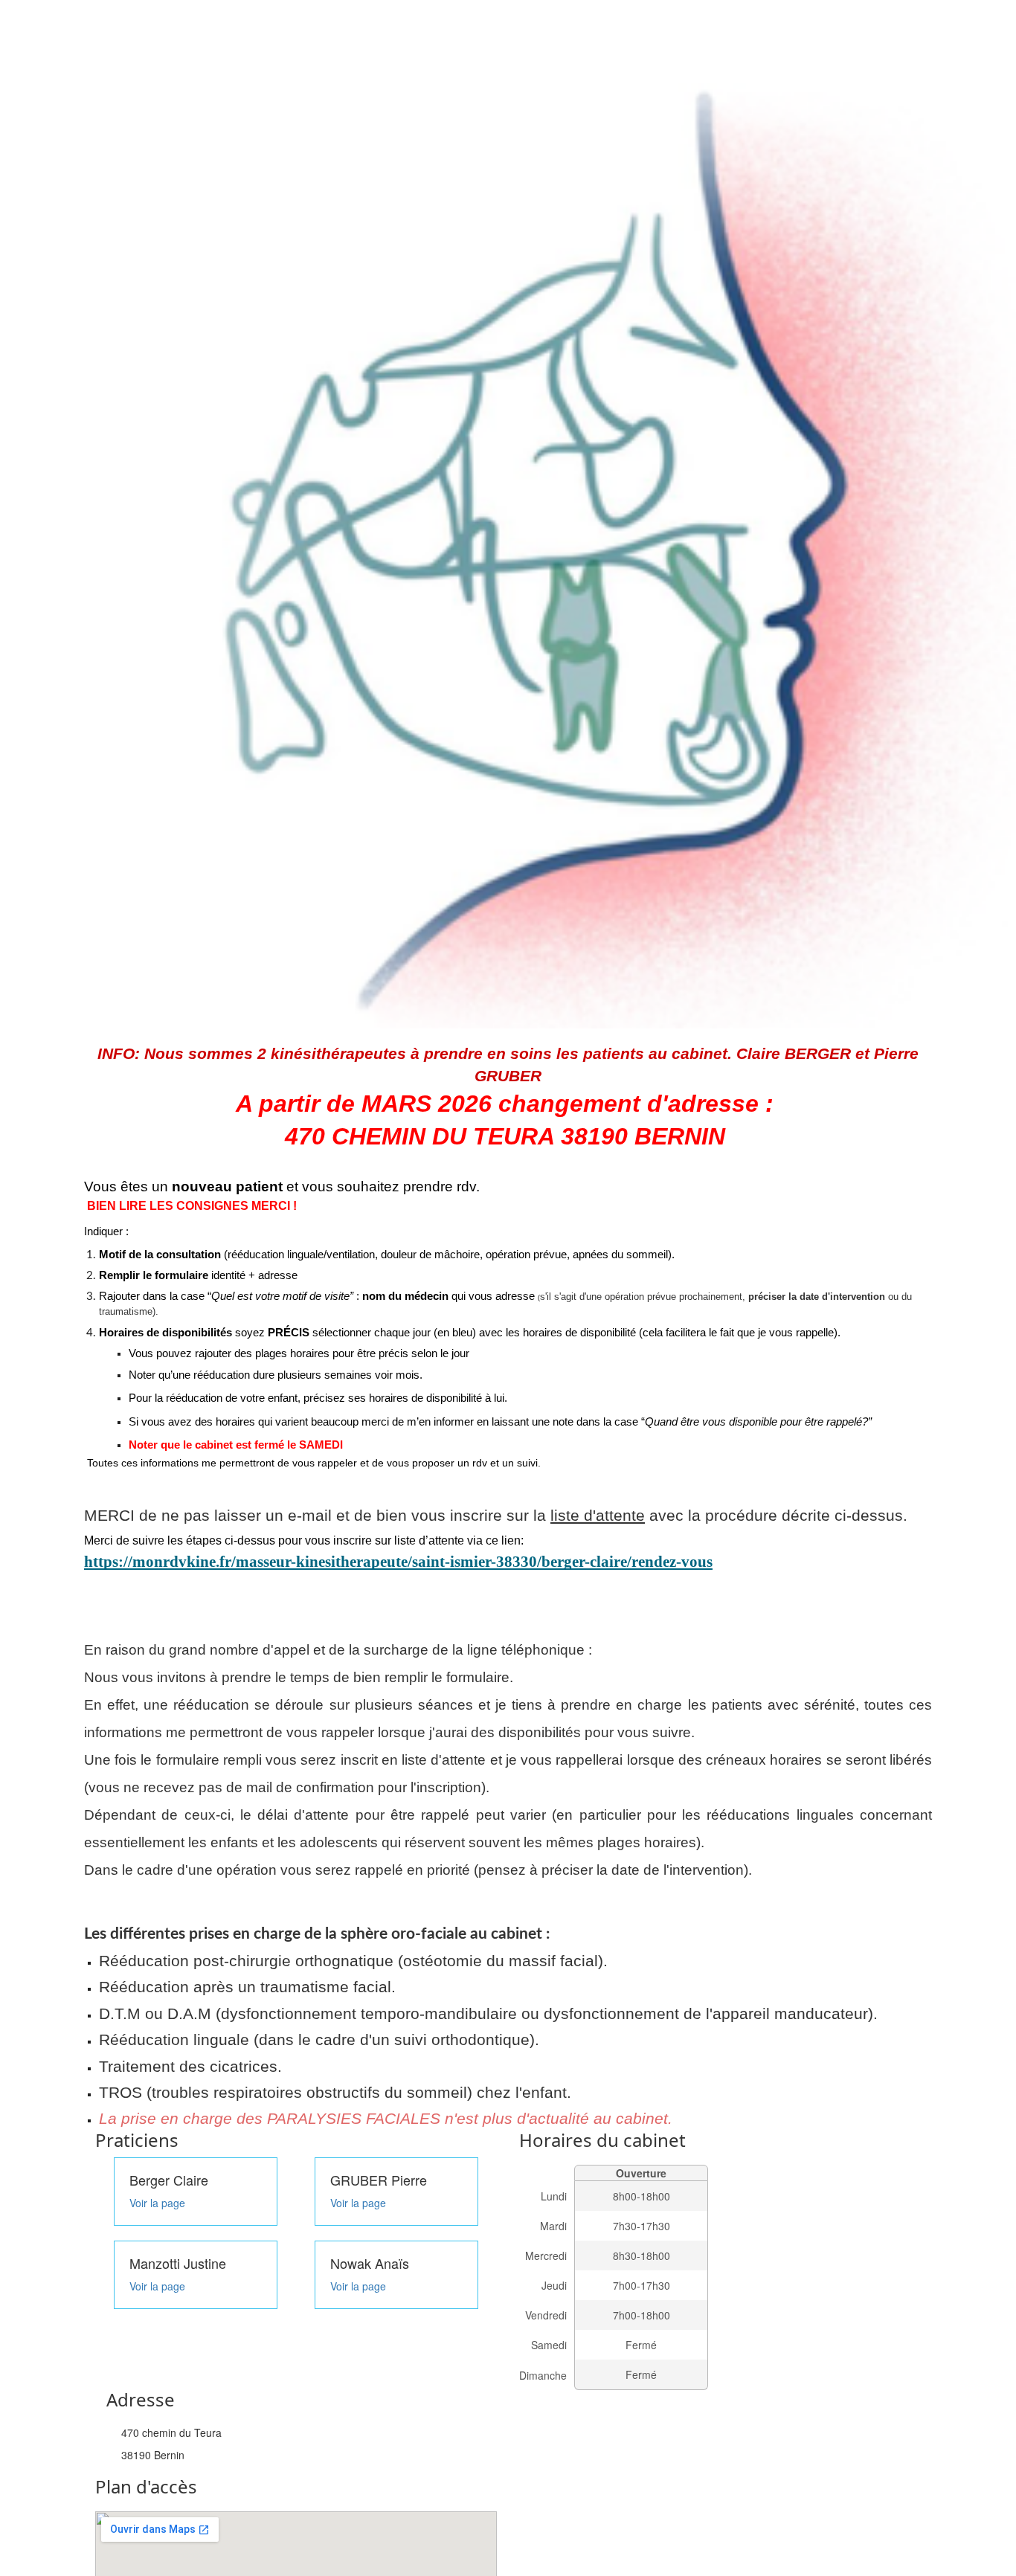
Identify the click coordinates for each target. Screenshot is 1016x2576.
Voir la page (157, 2203)
